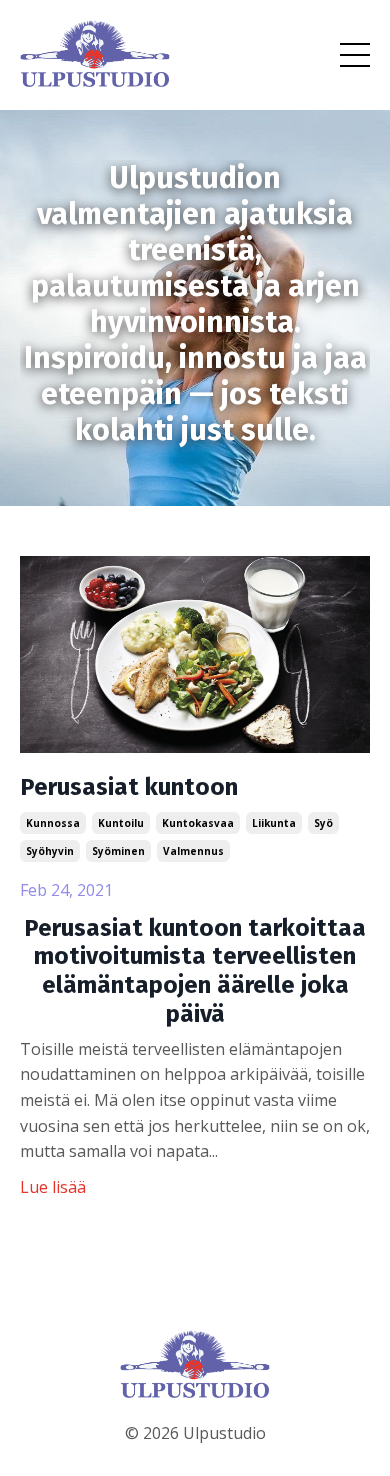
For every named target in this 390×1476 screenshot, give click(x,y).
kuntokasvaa (198, 823)
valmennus (193, 851)
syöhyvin (50, 851)
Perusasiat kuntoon (129, 787)
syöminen (118, 851)
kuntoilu (121, 823)
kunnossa (53, 823)
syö (323, 823)
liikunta (274, 823)
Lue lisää (53, 1187)
